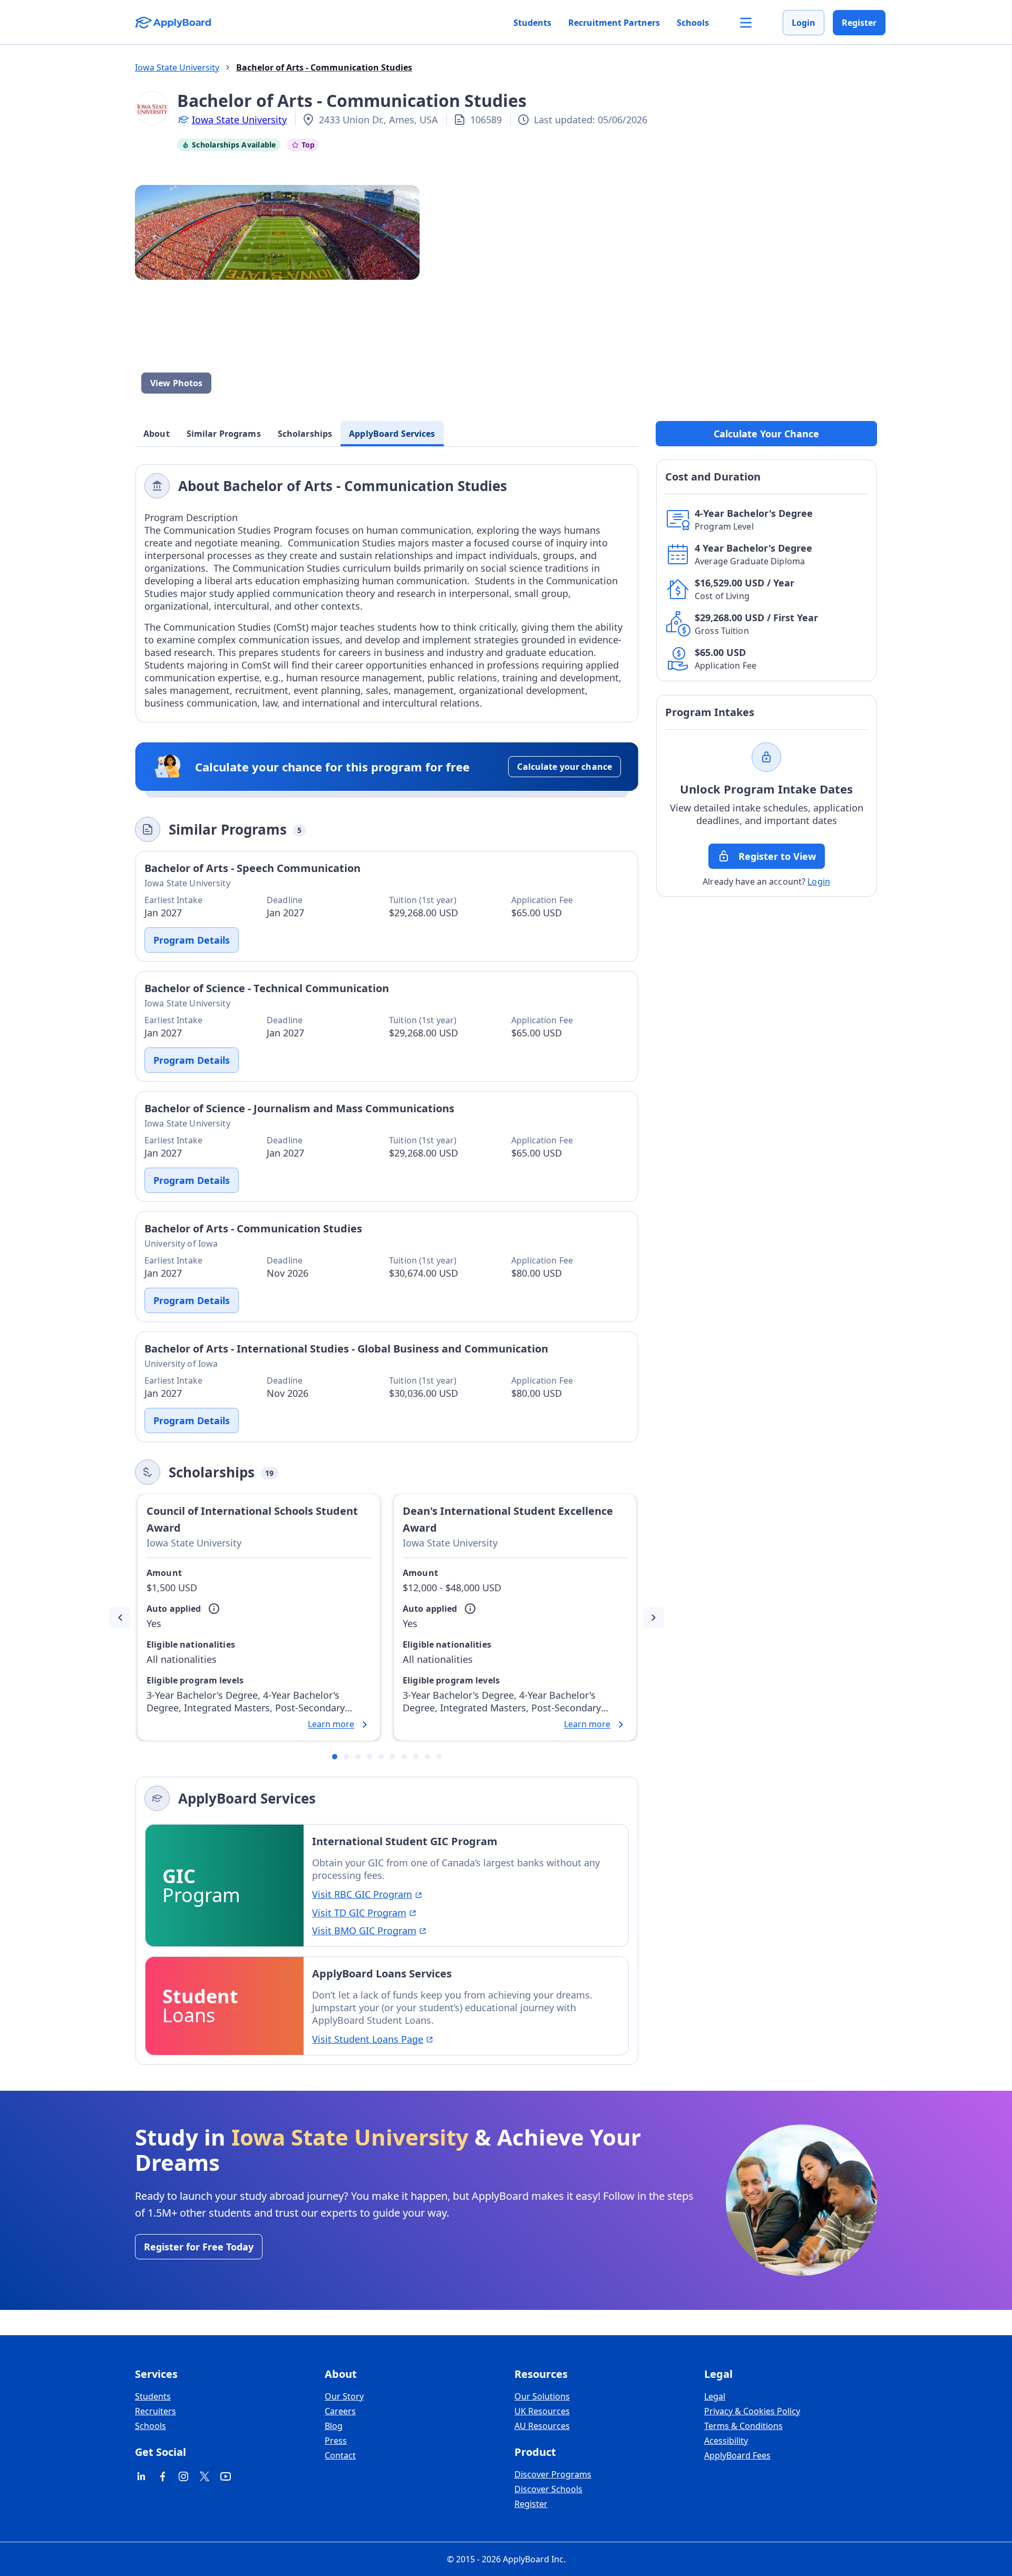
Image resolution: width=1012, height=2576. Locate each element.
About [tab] (157, 434)
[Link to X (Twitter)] (205, 2476)
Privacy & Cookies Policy (752, 2411)
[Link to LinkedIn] (141, 2476)
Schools (693, 23)
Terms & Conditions (743, 2426)
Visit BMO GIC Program (364, 1931)
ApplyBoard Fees (737, 2455)
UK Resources (542, 2411)
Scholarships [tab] (305, 434)
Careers (340, 2411)
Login (804, 23)
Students (532, 23)
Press (336, 2441)
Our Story (344, 2396)
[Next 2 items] (654, 1618)
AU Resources (542, 2426)
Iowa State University (239, 120)
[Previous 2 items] (120, 1618)
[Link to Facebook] (162, 2476)
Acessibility (726, 2441)
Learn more (331, 1725)
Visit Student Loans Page (368, 2039)
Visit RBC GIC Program (362, 1894)
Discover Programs (553, 2474)
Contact (340, 2455)
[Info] (214, 1609)
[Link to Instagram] (183, 2476)
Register (859, 23)
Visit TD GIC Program (359, 1913)
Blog (334, 2426)
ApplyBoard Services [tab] (392, 434)
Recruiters (155, 2411)
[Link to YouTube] (226, 2476)
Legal (715, 2396)
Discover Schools (548, 2489)
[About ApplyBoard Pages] (746, 23)
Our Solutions (542, 2396)
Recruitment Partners (614, 23)
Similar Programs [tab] (224, 434)
